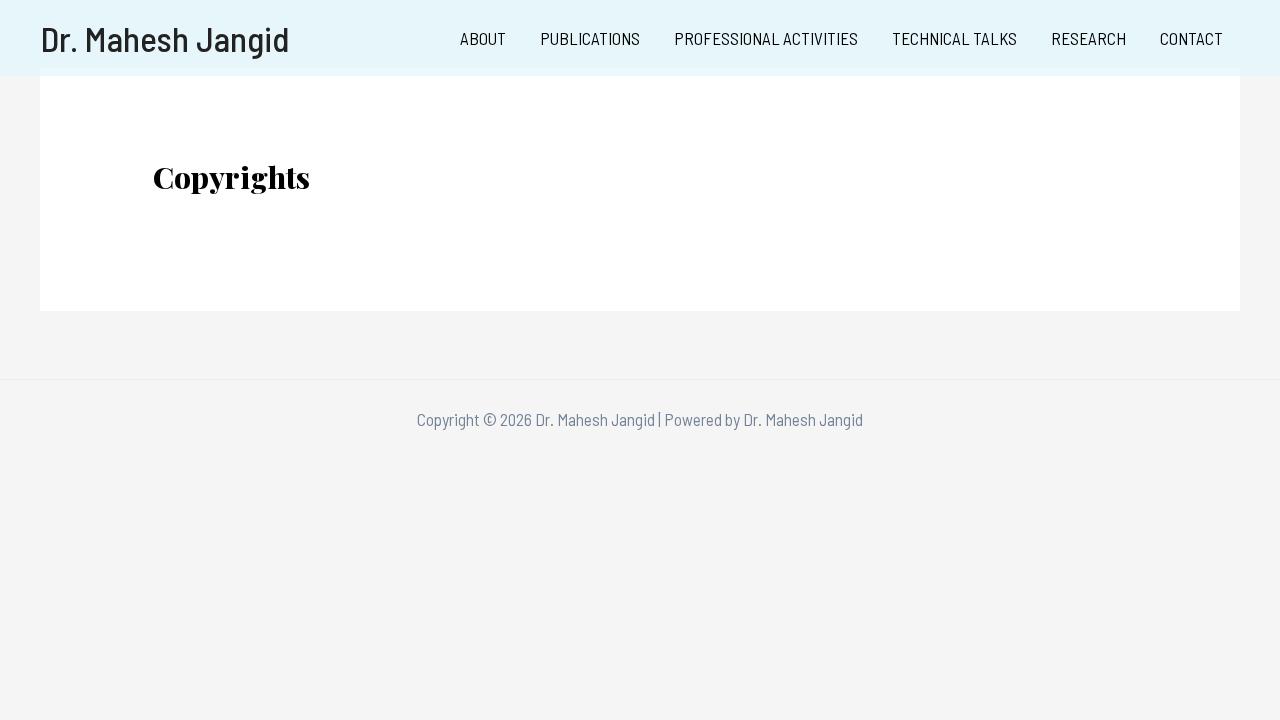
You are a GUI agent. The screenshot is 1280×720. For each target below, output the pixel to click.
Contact (1191, 38)
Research (1088, 38)
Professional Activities (766, 38)
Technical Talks (954, 38)
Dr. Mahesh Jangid (165, 38)
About (483, 38)
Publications (590, 38)
